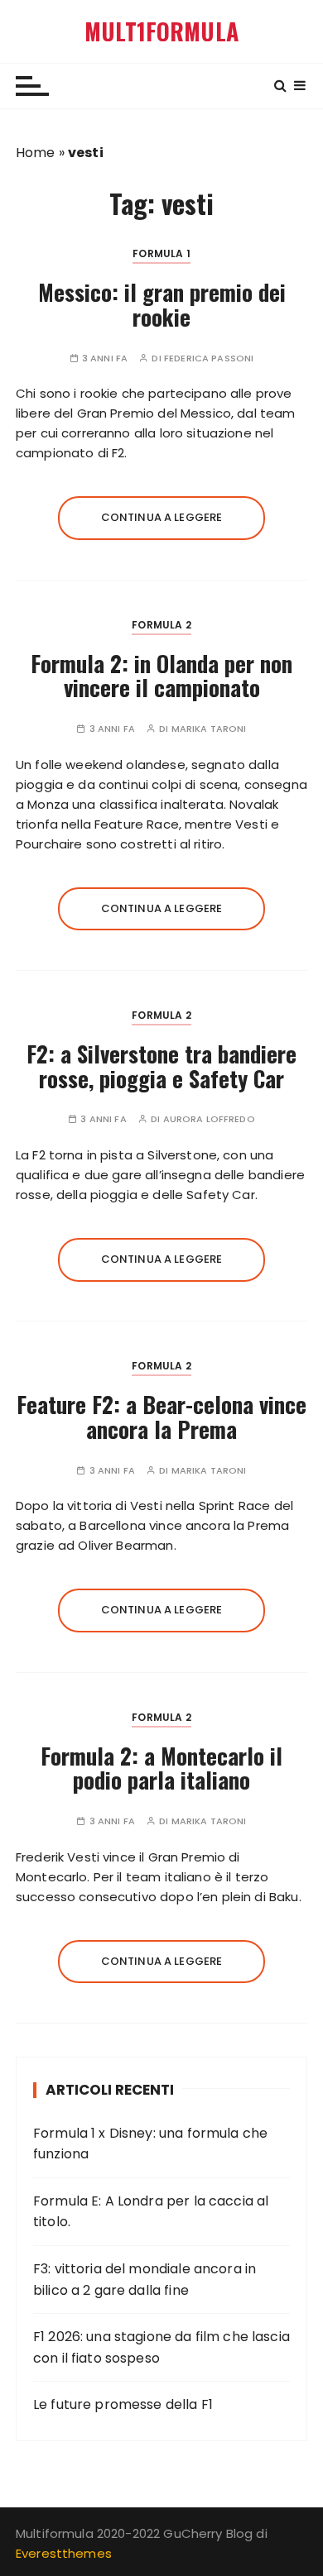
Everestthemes (64, 2553)
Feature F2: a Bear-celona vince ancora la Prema (161, 1417)
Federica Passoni (209, 358)
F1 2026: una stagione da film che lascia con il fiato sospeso (161, 2347)
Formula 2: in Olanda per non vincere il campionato (161, 676)
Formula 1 (161, 253)
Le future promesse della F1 (123, 2404)
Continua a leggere (162, 517)
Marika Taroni (209, 729)
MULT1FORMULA (161, 31)
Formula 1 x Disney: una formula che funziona (150, 2144)
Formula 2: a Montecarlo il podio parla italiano (161, 1768)
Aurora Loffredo (209, 1119)
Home (36, 153)
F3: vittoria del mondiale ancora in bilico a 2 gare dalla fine (145, 2280)
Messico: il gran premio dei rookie (162, 304)
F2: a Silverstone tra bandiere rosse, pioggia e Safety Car (161, 1066)
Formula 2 (161, 625)
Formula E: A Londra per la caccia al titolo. (151, 2212)
